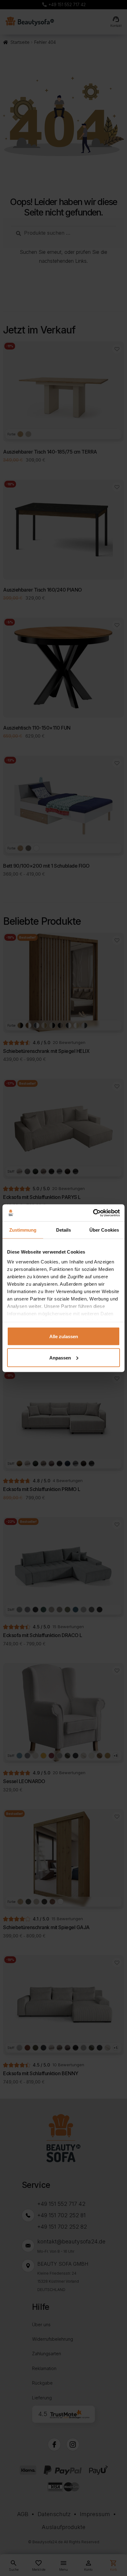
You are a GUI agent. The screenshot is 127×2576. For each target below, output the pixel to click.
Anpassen (60, 1357)
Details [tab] (64, 1230)
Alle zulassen (64, 1336)
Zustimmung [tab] (23, 1230)
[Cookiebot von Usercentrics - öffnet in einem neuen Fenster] (93, 1213)
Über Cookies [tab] (104, 1230)
